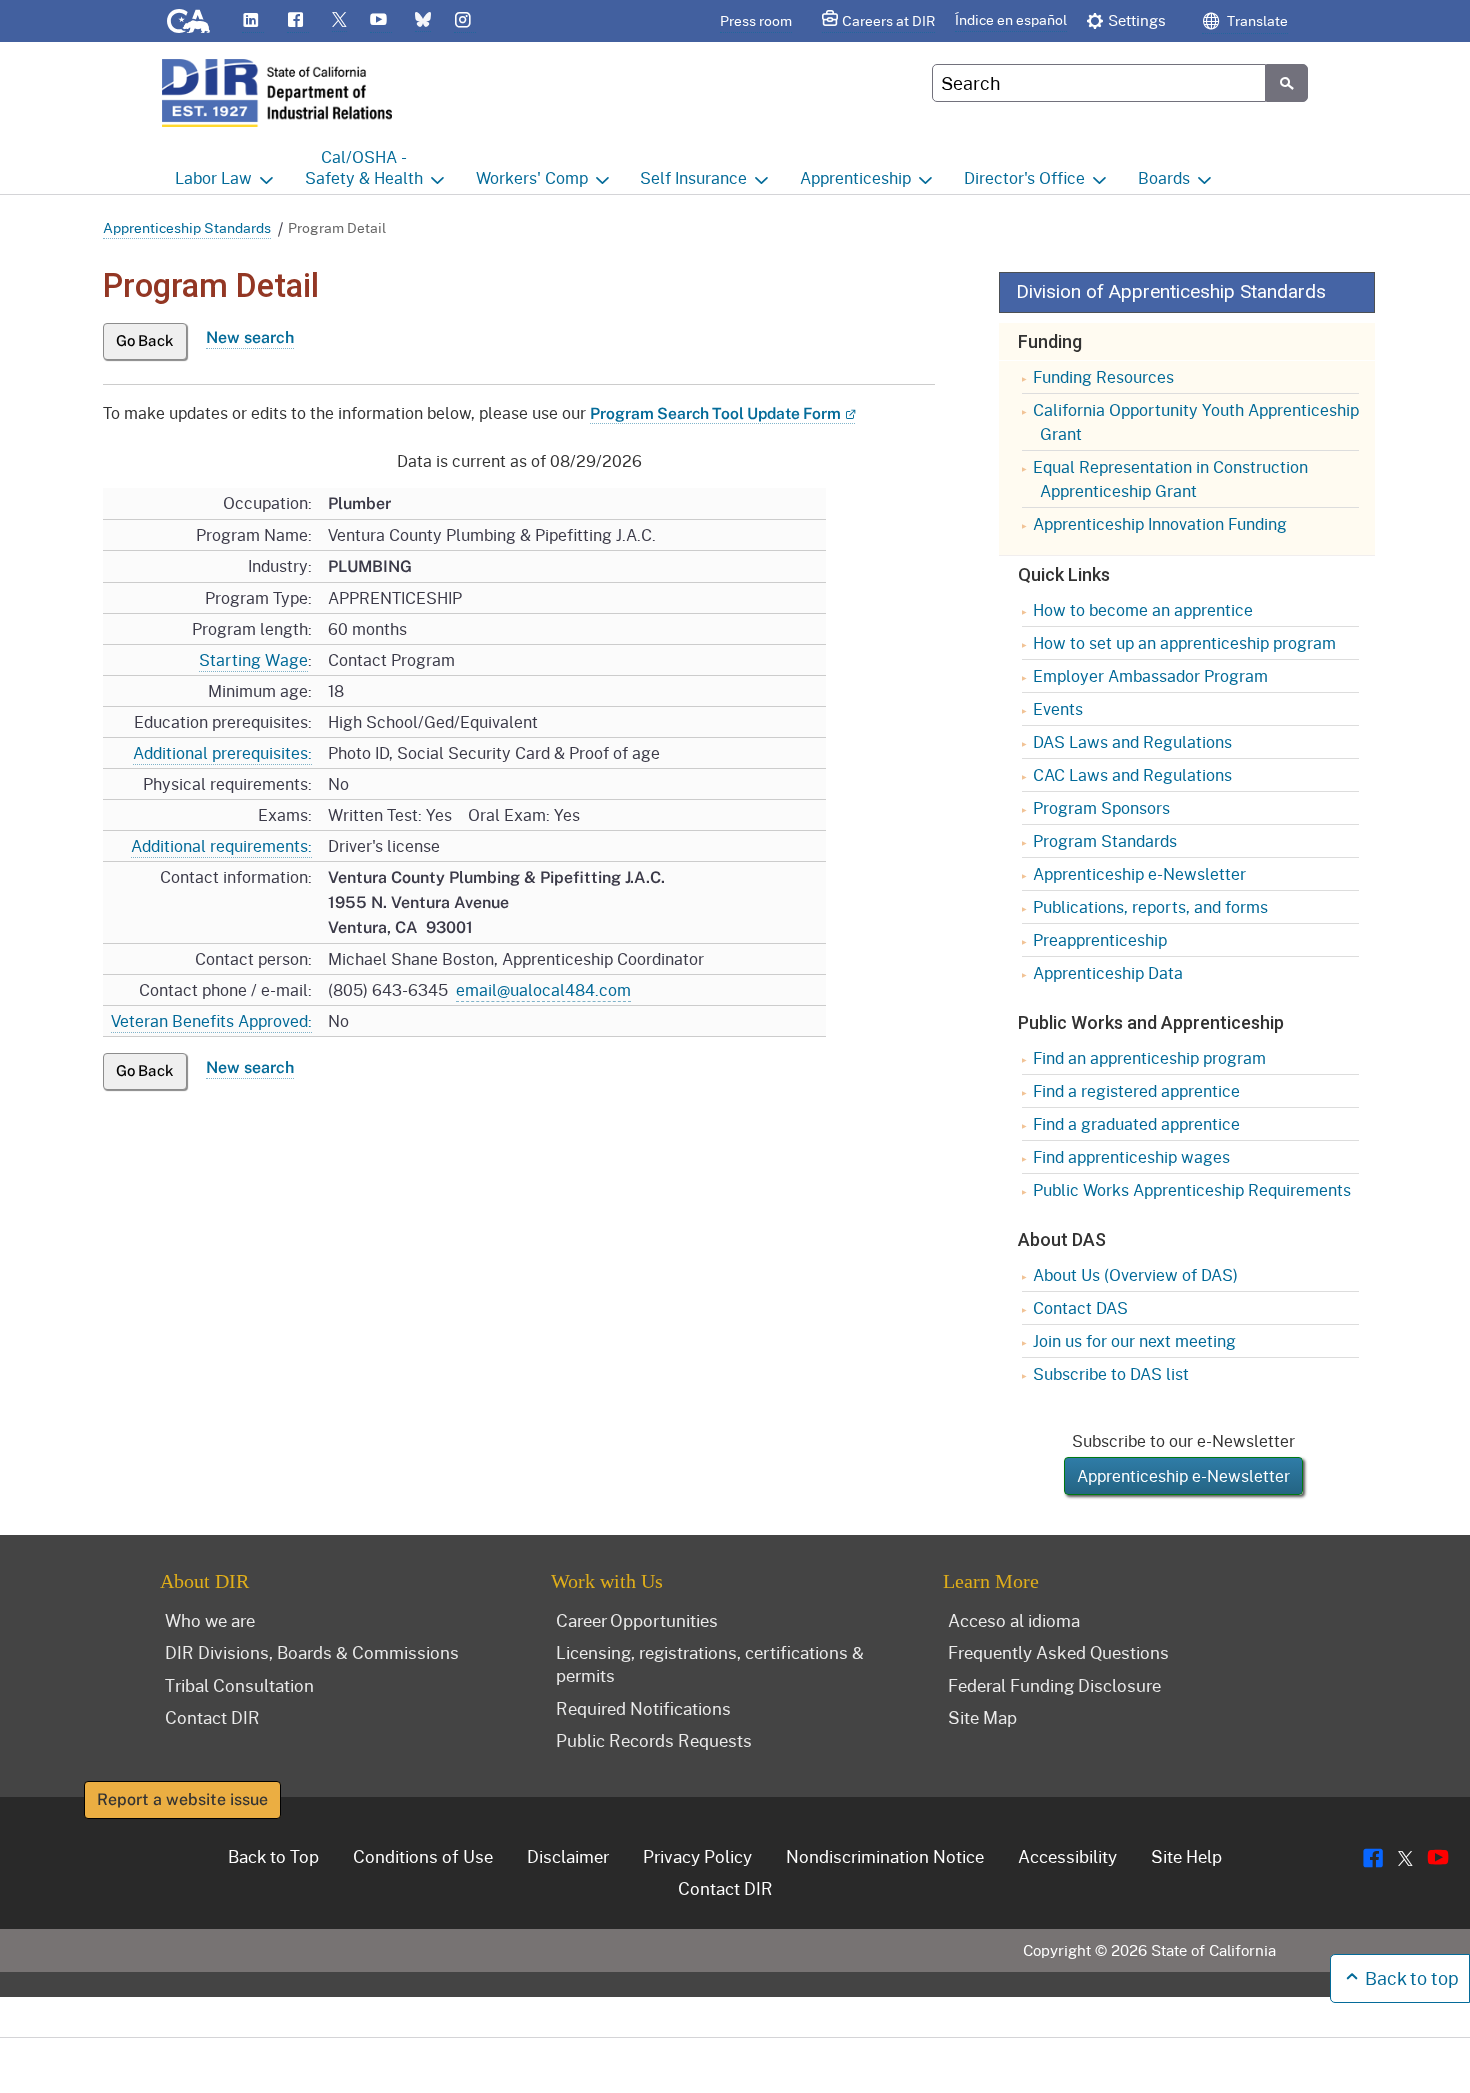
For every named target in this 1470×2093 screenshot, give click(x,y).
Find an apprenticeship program (1149, 1057)
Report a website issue (182, 1799)
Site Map (982, 1717)
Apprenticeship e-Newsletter (1139, 873)
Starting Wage (253, 659)
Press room (756, 20)
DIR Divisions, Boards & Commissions (312, 1652)
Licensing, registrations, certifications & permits (710, 1663)
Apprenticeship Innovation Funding (1160, 523)
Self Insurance (693, 177)
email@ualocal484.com (543, 989)
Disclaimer (568, 1856)
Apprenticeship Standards (187, 227)
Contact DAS (1080, 1307)
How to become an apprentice (1143, 609)
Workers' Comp (532, 177)
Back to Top (273, 1856)
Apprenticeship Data (1108, 972)
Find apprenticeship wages (1131, 1156)
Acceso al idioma (1014, 1620)
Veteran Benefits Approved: (211, 1020)
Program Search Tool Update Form (715, 413)
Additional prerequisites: (222, 752)
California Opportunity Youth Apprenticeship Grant (1196, 421)
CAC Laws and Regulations (1132, 774)
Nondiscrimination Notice (885, 1856)
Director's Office (1024, 177)
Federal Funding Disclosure (1054, 1685)
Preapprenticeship (1100, 939)
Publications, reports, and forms (1150, 906)
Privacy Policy (697, 1856)
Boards (1164, 177)
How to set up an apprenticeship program (1184, 642)
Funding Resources (1103, 376)
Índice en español (1011, 19)
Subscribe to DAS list (1111, 1373)
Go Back (145, 340)
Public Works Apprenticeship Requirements (1192, 1189)
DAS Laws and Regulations (1132, 741)
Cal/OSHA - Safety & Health (364, 167)
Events (1058, 708)
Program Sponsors (1101, 807)
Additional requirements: (221, 845)
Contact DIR (212, 1717)
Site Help (1186, 1856)
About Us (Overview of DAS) (1135, 1274)
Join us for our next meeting (1134, 1340)
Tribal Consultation (239, 1685)
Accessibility (1067, 1856)
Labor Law (213, 177)
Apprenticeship (855, 177)
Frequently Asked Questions (1058, 1652)
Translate (1256, 20)
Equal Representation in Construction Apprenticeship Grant (1170, 478)
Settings (1137, 20)
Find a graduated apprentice (1136, 1123)
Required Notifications (643, 1708)
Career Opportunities (637, 1620)
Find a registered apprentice (1136, 1090)
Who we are (210, 1620)
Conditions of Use (423, 1856)
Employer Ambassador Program (1150, 675)
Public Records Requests (654, 1740)
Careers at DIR (888, 20)
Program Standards (1105, 840)
